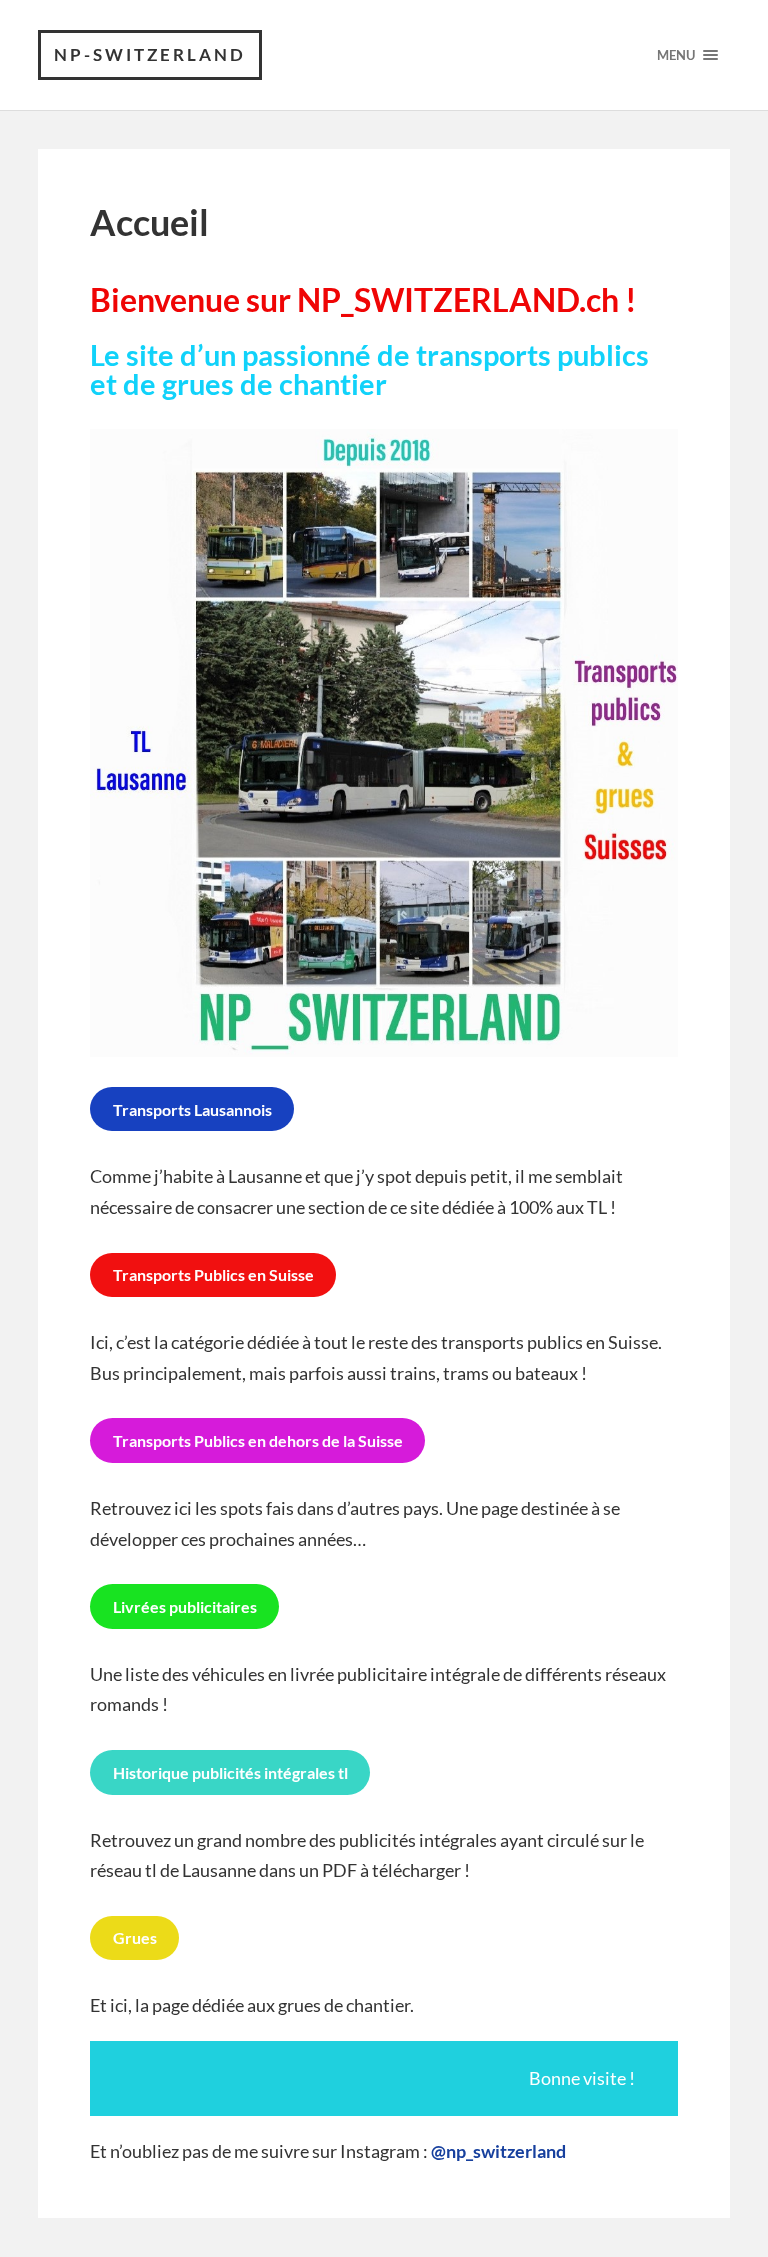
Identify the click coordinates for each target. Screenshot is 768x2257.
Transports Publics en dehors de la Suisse (258, 1440)
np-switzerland (150, 54)
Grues (135, 1937)
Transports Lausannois (192, 1109)
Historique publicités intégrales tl (230, 1772)
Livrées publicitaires (185, 1606)
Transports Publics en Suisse (213, 1274)
